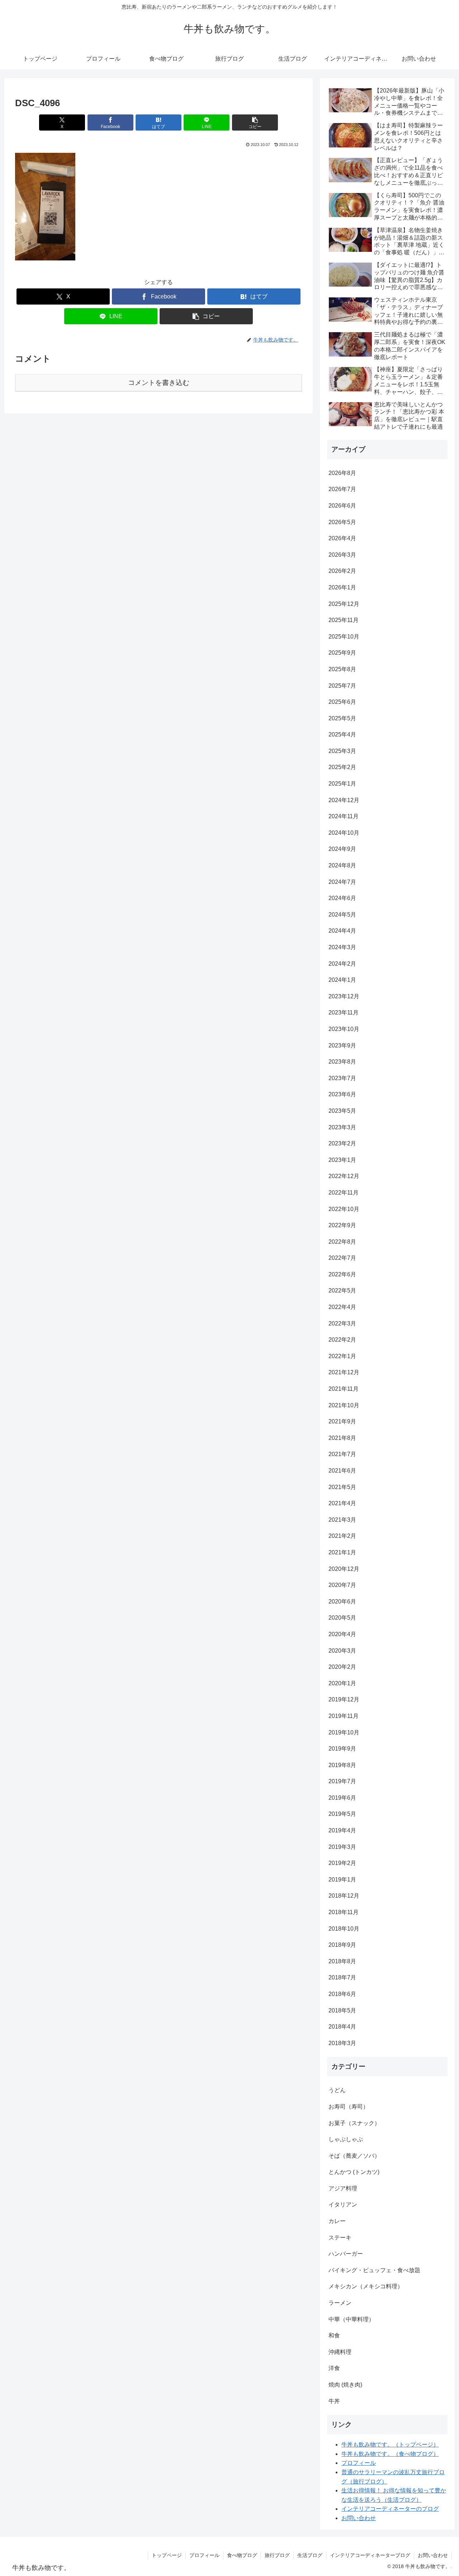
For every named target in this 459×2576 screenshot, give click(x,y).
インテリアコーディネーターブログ (370, 2555)
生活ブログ (310, 2555)
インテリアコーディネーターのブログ (390, 2509)
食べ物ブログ (242, 2555)
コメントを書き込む (159, 383)
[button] (255, 123)
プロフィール (359, 2463)
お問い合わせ (359, 2518)
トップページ (167, 2555)
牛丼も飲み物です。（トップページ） (390, 2445)
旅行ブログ (277, 2555)
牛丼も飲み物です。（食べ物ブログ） (390, 2454)
